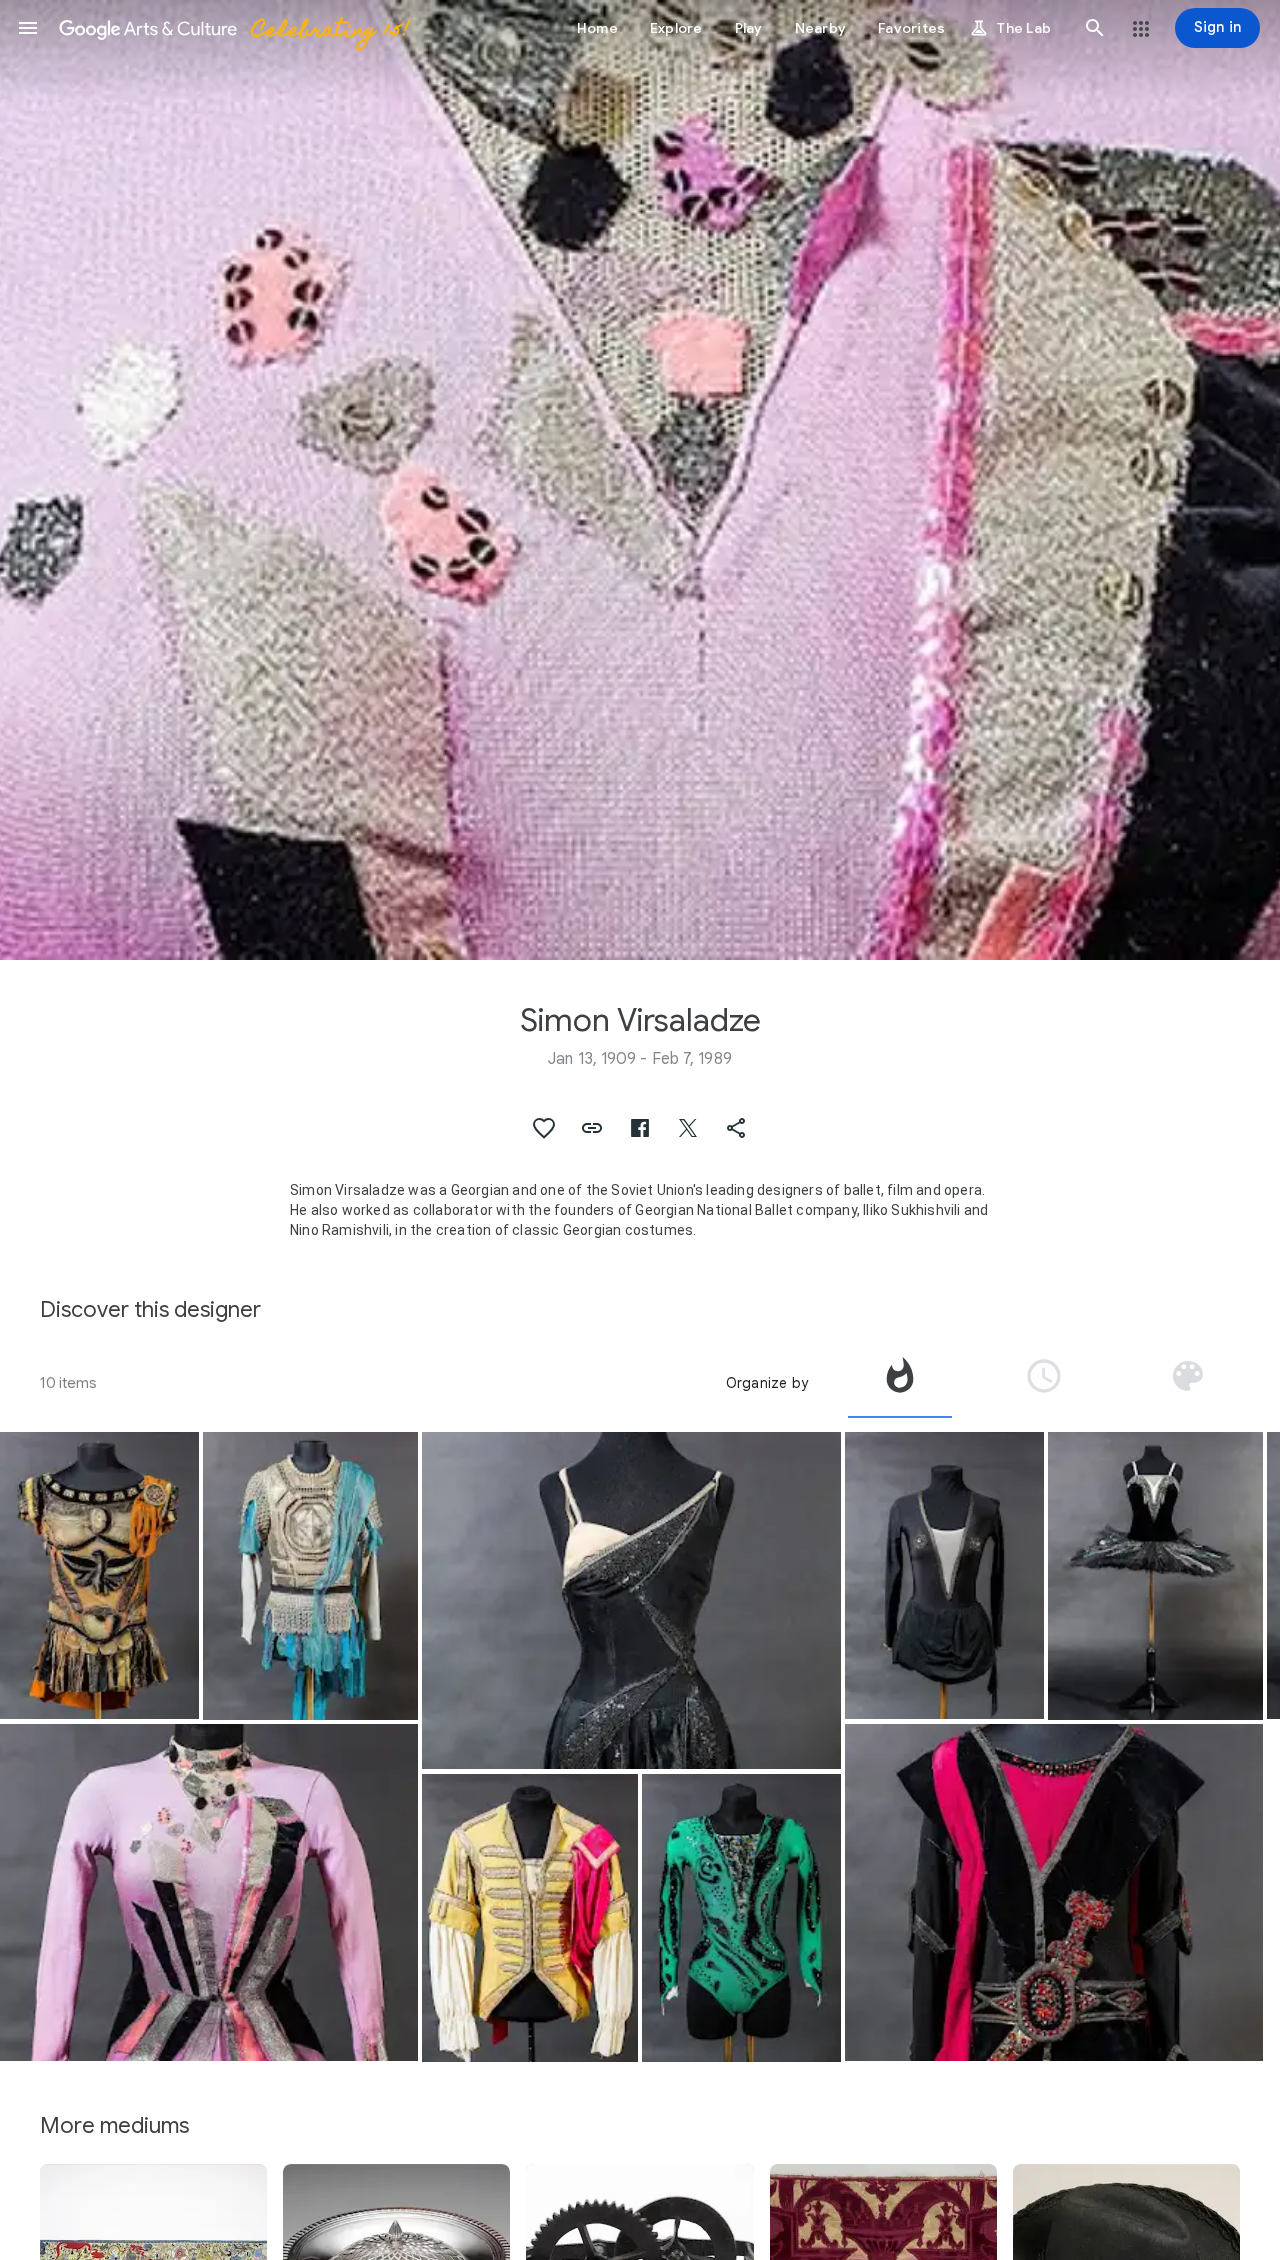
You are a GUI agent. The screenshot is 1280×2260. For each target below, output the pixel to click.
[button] (28, 28)
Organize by (767, 1383)
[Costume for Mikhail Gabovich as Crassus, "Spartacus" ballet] (99, 1576)
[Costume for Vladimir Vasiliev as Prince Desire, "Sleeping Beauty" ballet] (530, 1918)
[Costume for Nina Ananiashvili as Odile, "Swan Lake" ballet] (1156, 1576)
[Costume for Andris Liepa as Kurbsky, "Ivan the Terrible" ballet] (311, 1576)
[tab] (900, 1383)
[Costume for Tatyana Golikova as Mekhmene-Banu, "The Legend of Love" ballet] (944, 1576)
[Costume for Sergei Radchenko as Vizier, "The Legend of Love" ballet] (1054, 1893)
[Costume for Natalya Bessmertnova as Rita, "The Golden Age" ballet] (631, 1601)
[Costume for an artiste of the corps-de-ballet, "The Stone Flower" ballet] (209, 1893)
